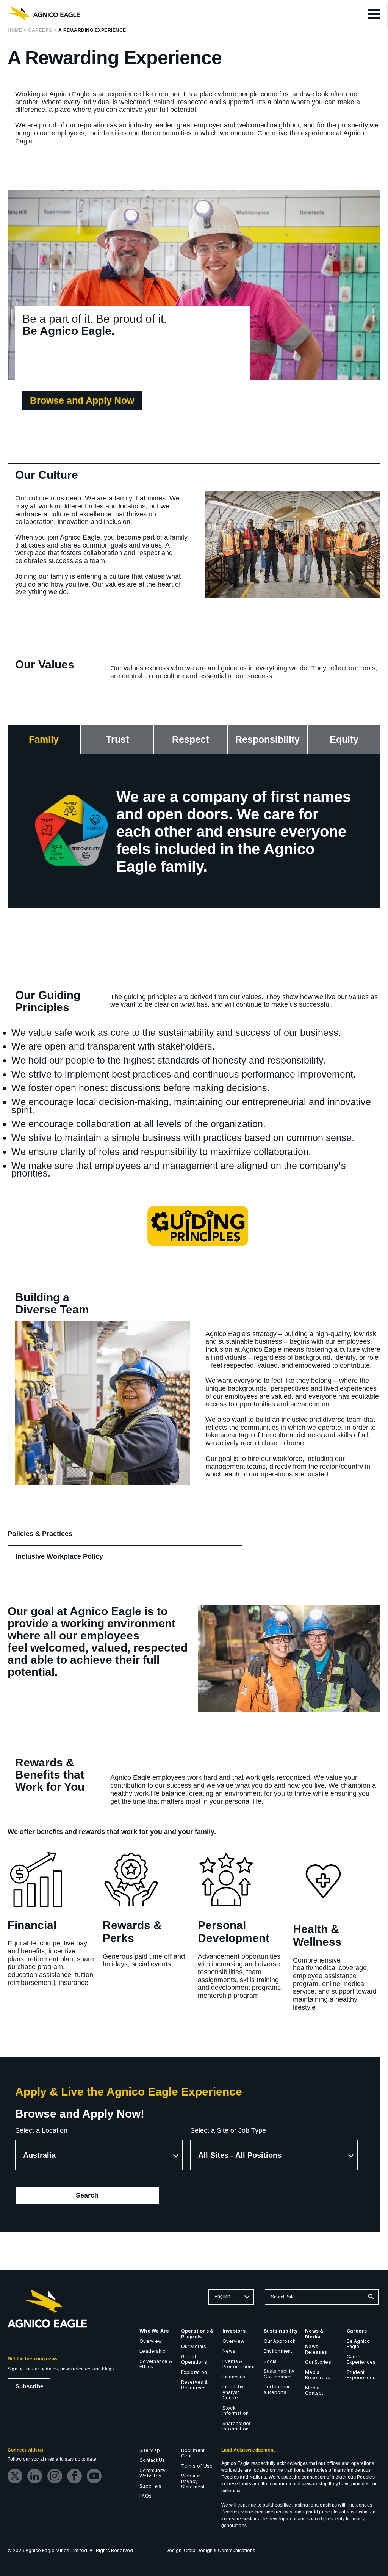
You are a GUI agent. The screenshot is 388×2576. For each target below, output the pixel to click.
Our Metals (194, 2346)
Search (98, 2198)
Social (271, 2361)
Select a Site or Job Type (228, 2130)
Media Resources (318, 2375)
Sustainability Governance (279, 2374)
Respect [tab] (190, 739)
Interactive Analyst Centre (235, 2392)
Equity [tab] (344, 739)
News (229, 2351)
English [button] (223, 2297)
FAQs (145, 2496)
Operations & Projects (197, 2334)
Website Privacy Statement (193, 2481)
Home (15, 31)
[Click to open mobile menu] (374, 15)
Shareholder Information (237, 2426)
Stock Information (236, 2411)
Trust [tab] (117, 739)
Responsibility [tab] (268, 739)
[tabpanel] (194, 831)
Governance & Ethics (156, 2364)
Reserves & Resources (194, 2385)
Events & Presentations (239, 2364)
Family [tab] (44, 739)
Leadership (153, 2351)
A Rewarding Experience (92, 31)
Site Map (150, 2450)
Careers (40, 31)
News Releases (316, 2349)
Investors (234, 2331)
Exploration (194, 2372)
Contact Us (152, 2460)
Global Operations (194, 2360)
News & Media (314, 2334)
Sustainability (281, 2331)
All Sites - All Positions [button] (240, 2155)
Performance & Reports (279, 2389)
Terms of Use (197, 2466)
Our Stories (318, 2362)
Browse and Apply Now (82, 400)
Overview (151, 2341)
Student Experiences (361, 2375)
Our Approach (280, 2341)
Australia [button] (39, 2155)
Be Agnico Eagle (358, 2344)
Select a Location (41, 2130)
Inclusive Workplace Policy (70, 1560)
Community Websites (153, 2473)
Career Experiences (361, 2360)
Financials (234, 2377)
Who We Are (154, 2331)
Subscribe (29, 2386)
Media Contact (314, 2391)
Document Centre (193, 2453)
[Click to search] (371, 2297)
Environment (278, 2351)
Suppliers (150, 2486)
